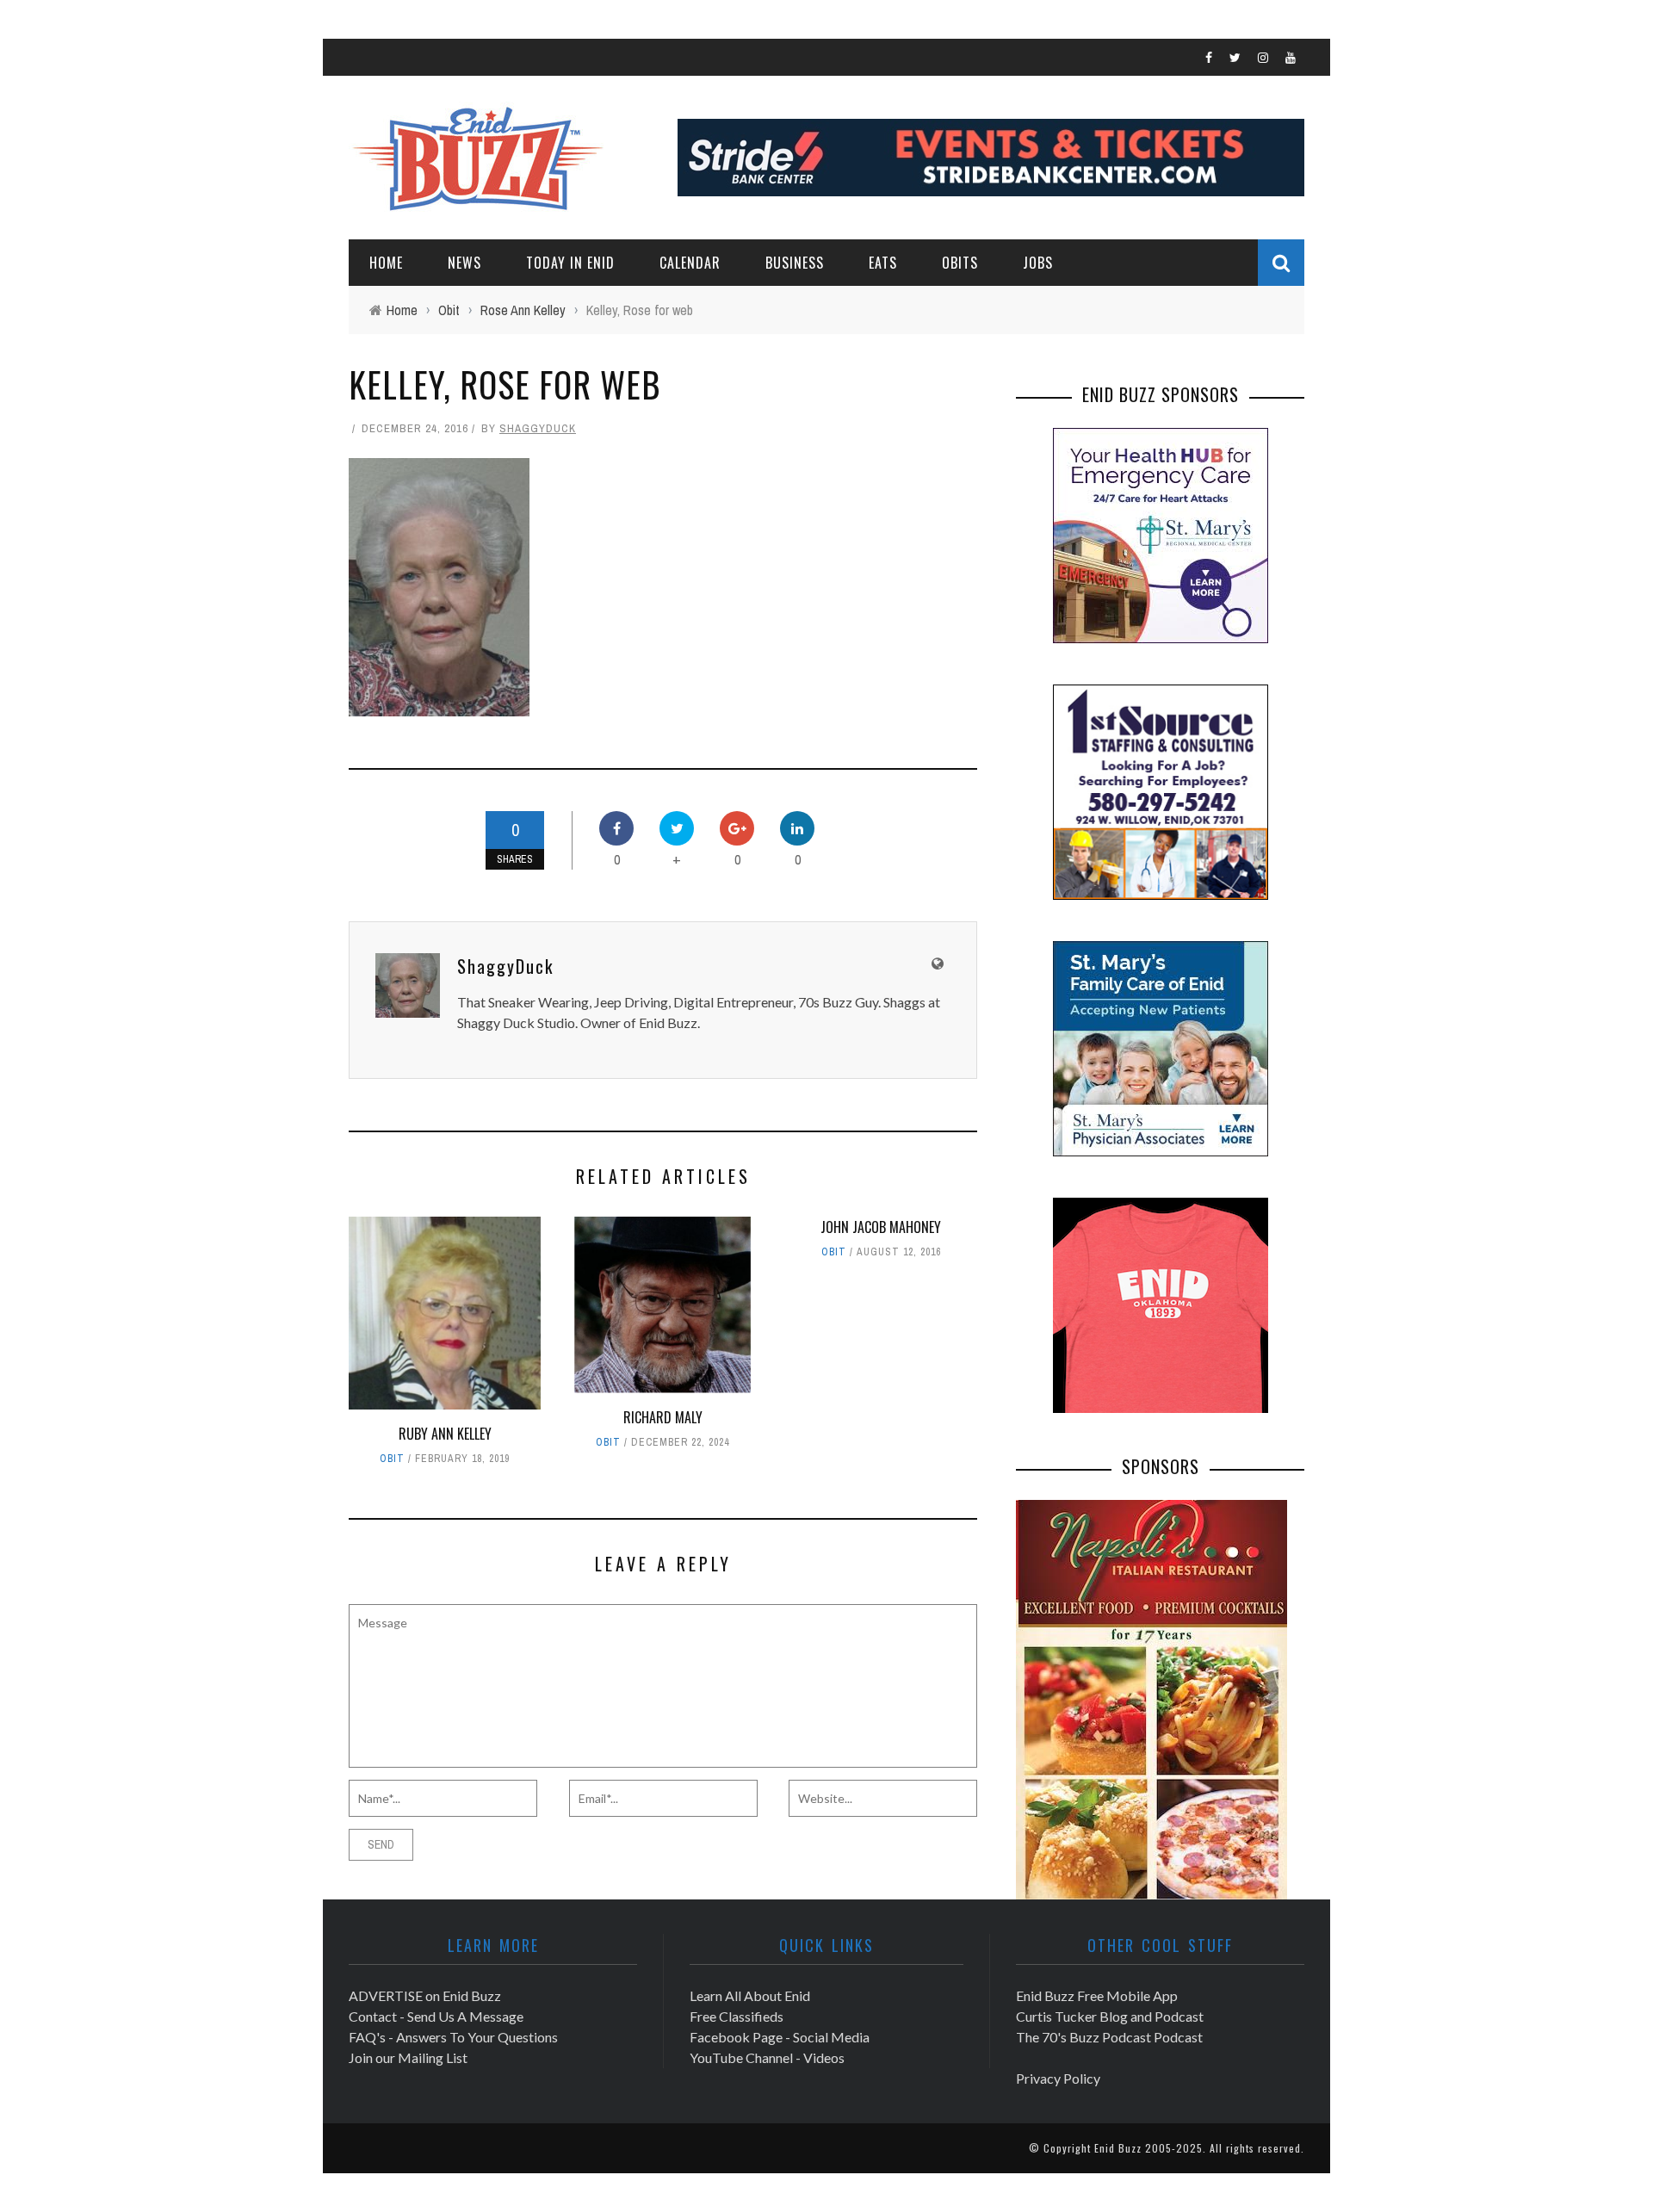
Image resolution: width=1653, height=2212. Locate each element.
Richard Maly (663, 1417)
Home (386, 263)
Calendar (690, 263)
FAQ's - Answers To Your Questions (453, 2037)
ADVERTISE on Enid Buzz (425, 1995)
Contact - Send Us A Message (436, 2016)
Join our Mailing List (408, 2057)
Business (795, 263)
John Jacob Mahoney (881, 1227)
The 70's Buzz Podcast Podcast (1109, 2037)
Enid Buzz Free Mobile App (1097, 1995)
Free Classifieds (737, 2016)
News (464, 263)
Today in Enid (570, 263)
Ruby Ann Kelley (445, 1434)
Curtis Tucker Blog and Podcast (1110, 2016)
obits (960, 263)
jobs (1038, 263)
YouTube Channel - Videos (767, 2057)
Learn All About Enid (750, 1995)
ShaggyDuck (538, 428)
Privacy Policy (1058, 2078)
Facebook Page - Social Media (780, 2037)
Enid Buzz (1118, 2148)
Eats (883, 263)
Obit (392, 1459)
